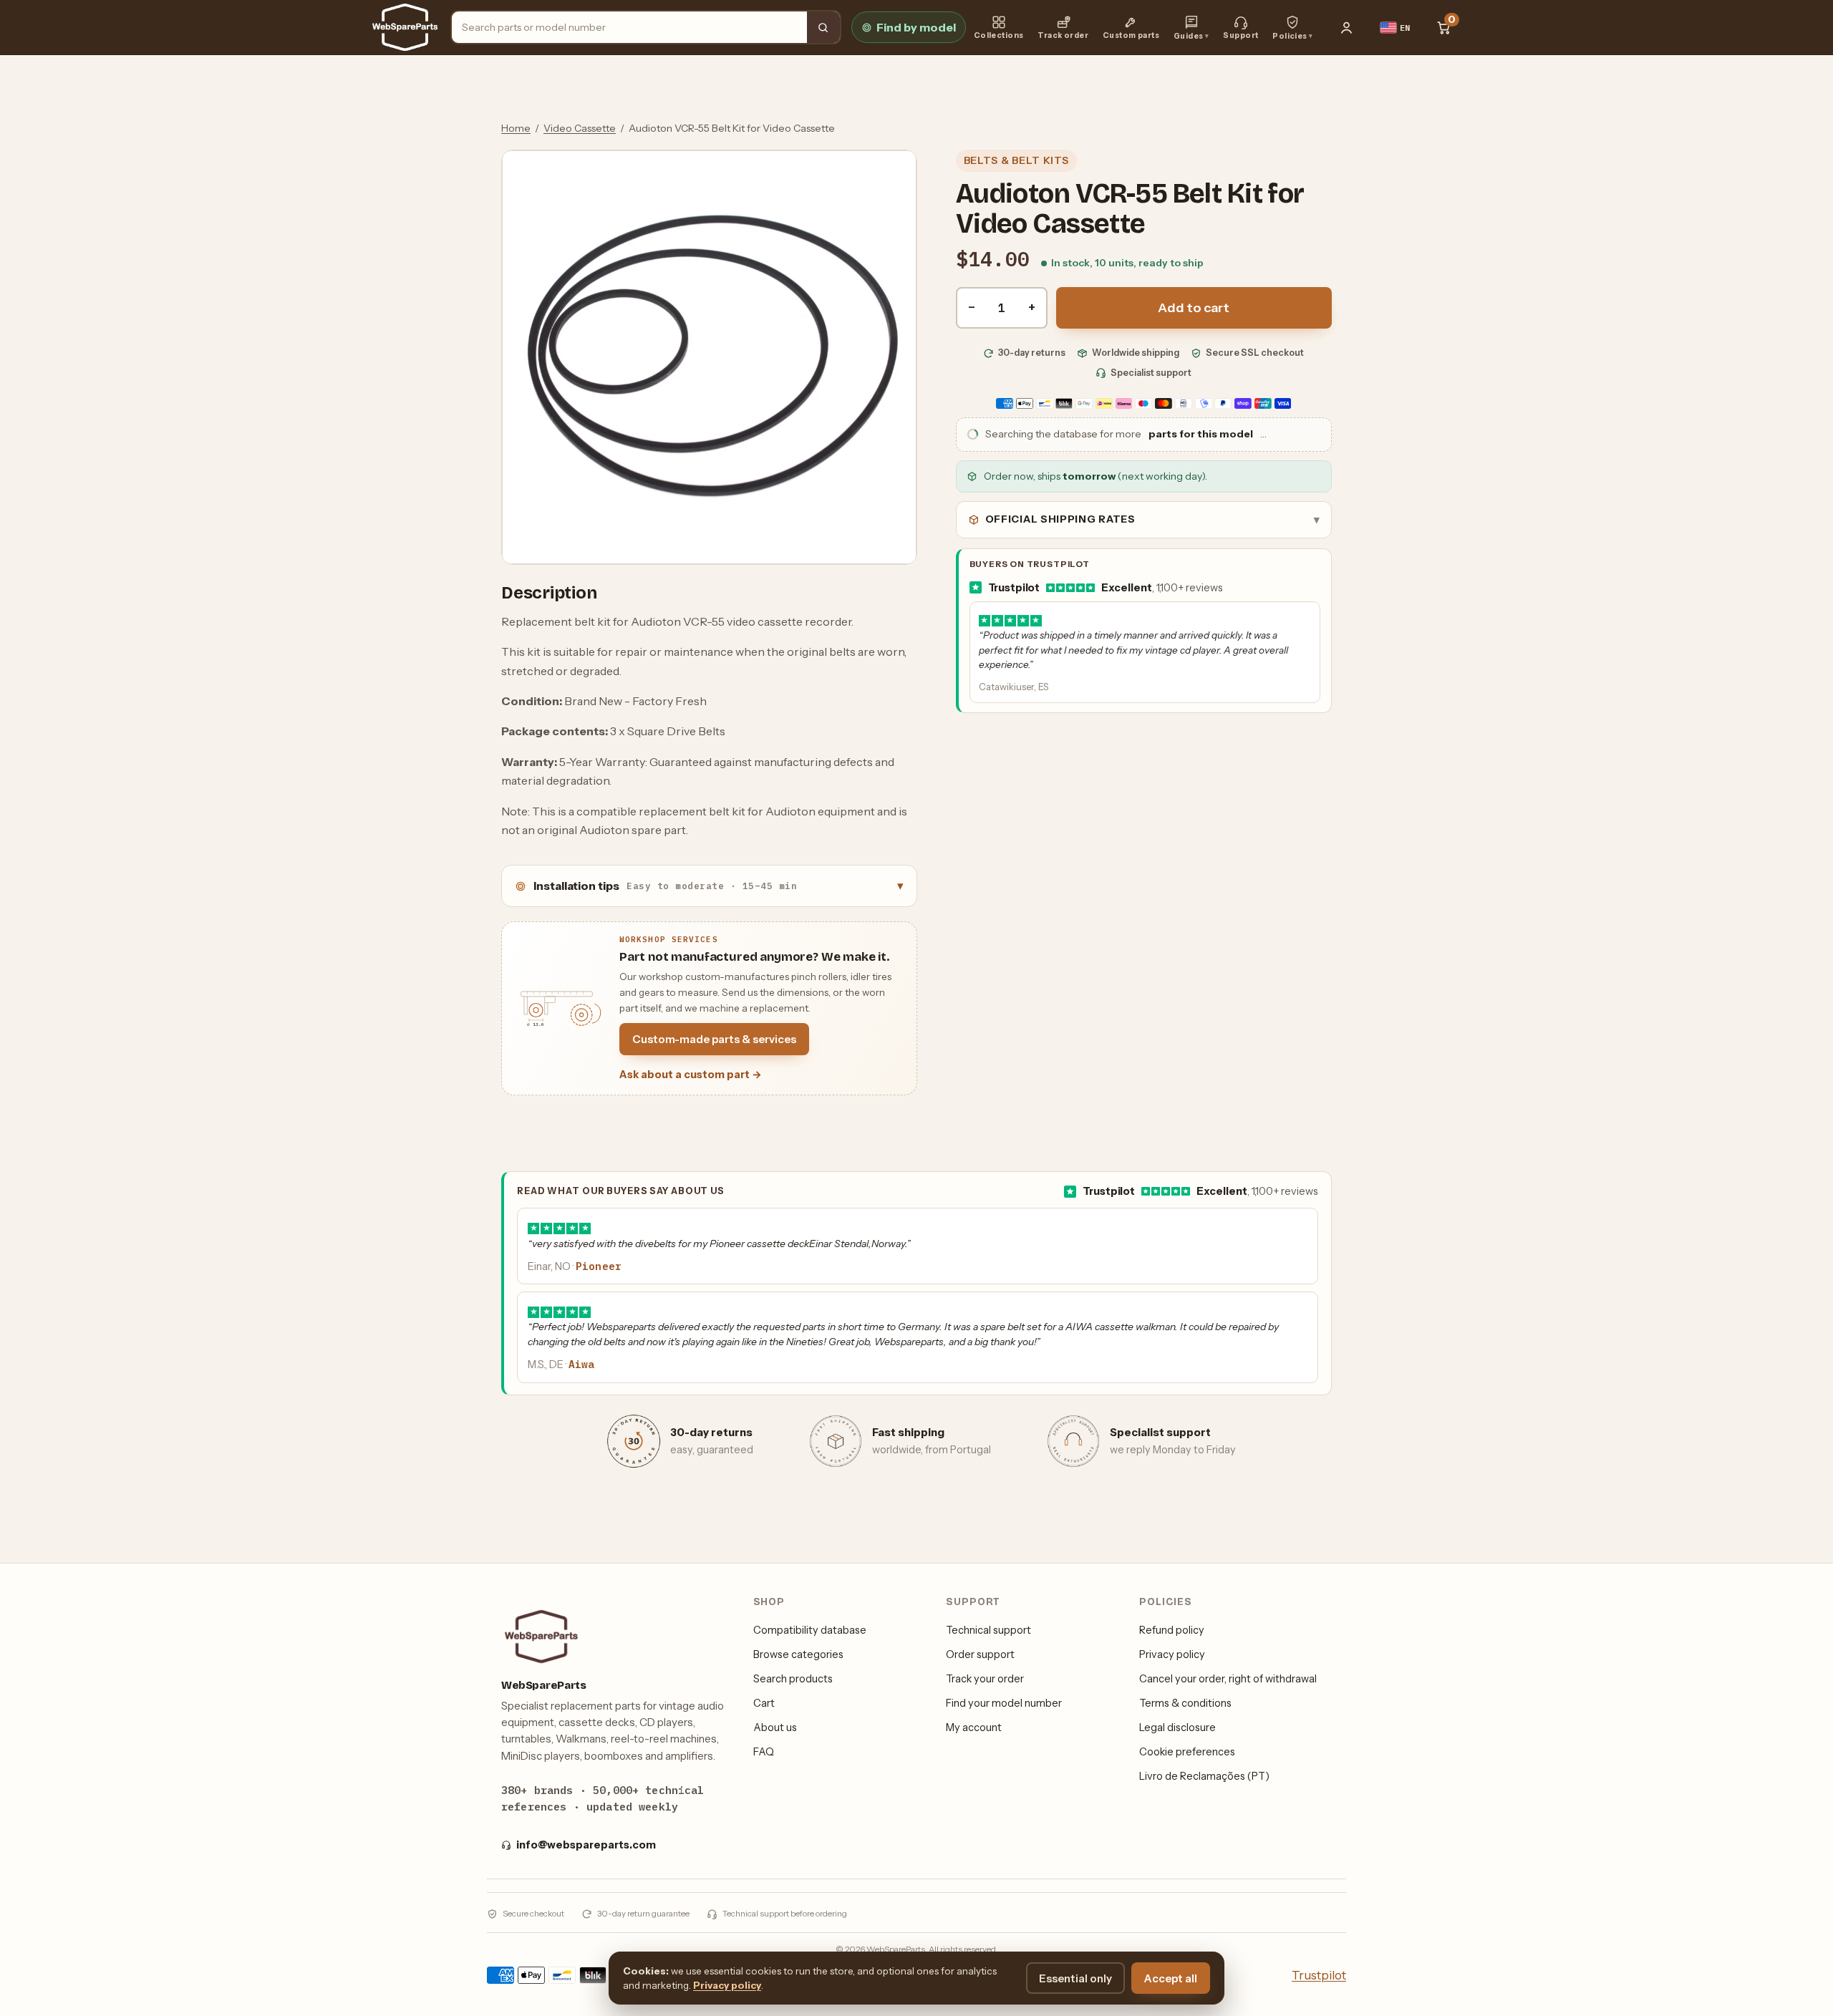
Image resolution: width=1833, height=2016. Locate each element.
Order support (980, 1654)
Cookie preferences (1187, 1752)
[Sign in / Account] (1347, 27)
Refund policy (1172, 1630)
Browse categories (798, 1654)
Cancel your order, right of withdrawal (1228, 1679)
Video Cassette (580, 128)
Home (516, 128)
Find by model (916, 27)
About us (775, 1727)
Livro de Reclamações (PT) (1204, 1776)
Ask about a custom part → (691, 1075)
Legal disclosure (1177, 1727)
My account (974, 1727)
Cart (764, 1703)
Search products (793, 1679)
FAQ (764, 1752)
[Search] (823, 27)
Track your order (985, 1679)
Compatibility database (810, 1630)
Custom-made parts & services (714, 1039)
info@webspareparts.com (586, 1845)
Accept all (1171, 1978)
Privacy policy (1172, 1654)
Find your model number (1004, 1703)
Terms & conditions (1185, 1703)
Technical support (988, 1630)
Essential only (1075, 1978)
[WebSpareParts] (405, 27)
